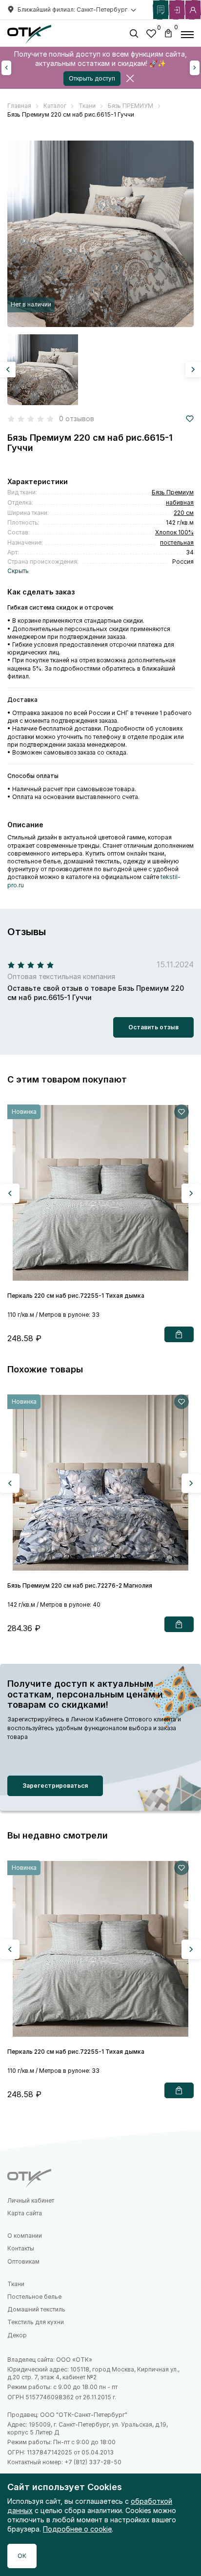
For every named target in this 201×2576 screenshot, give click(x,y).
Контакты (21, 2248)
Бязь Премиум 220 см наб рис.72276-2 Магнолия (80, 1585)
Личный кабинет (31, 2200)
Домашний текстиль (36, 2309)
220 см (184, 513)
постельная (177, 542)
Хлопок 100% (174, 532)
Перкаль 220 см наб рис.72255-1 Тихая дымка (76, 1296)
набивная (180, 502)
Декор (17, 2335)
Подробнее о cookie (77, 2529)
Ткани (16, 2284)
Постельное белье (34, 2297)
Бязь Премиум (173, 492)
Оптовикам (23, 2261)
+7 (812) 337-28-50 (93, 2462)
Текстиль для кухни (36, 2322)
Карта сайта (25, 2213)
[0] (151, 35)
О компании (25, 2236)
